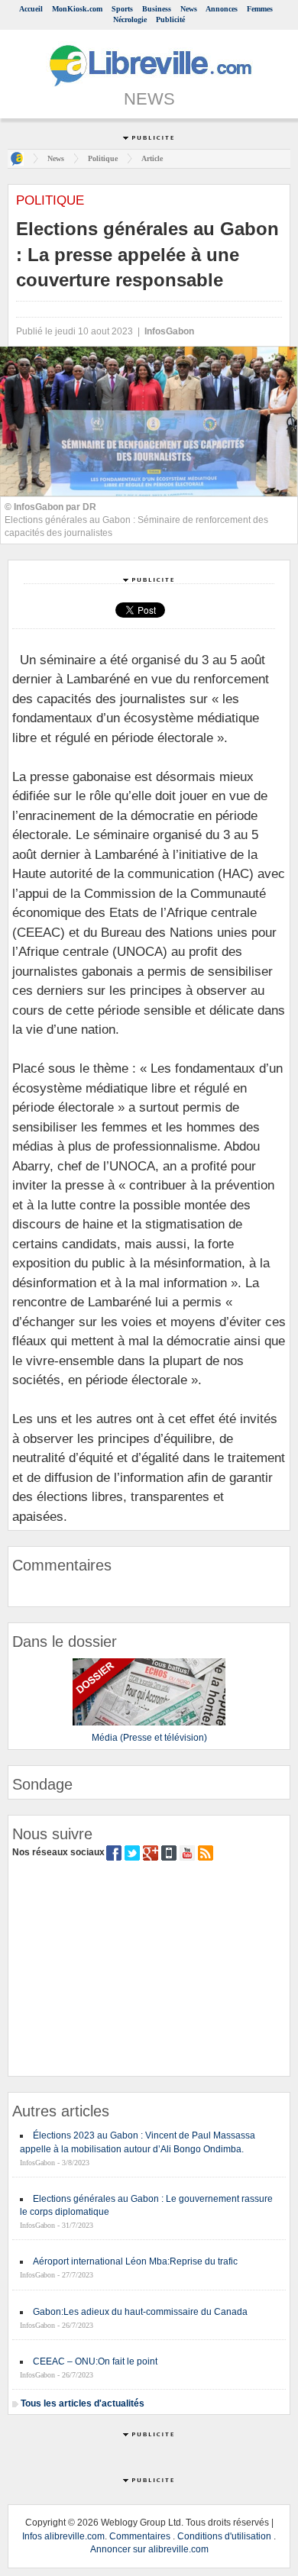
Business (157, 9)
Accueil (31, 9)
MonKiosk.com (77, 9)
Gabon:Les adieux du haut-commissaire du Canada (140, 2312)
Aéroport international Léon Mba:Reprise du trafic (135, 2261)
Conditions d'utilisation (224, 2536)
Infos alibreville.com (63, 2536)
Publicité (170, 19)
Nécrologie (130, 19)
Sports (122, 9)
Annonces (222, 9)
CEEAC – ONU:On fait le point (95, 2361)
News (189, 9)
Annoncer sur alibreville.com (149, 2549)
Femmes (260, 9)
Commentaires (140, 2536)
